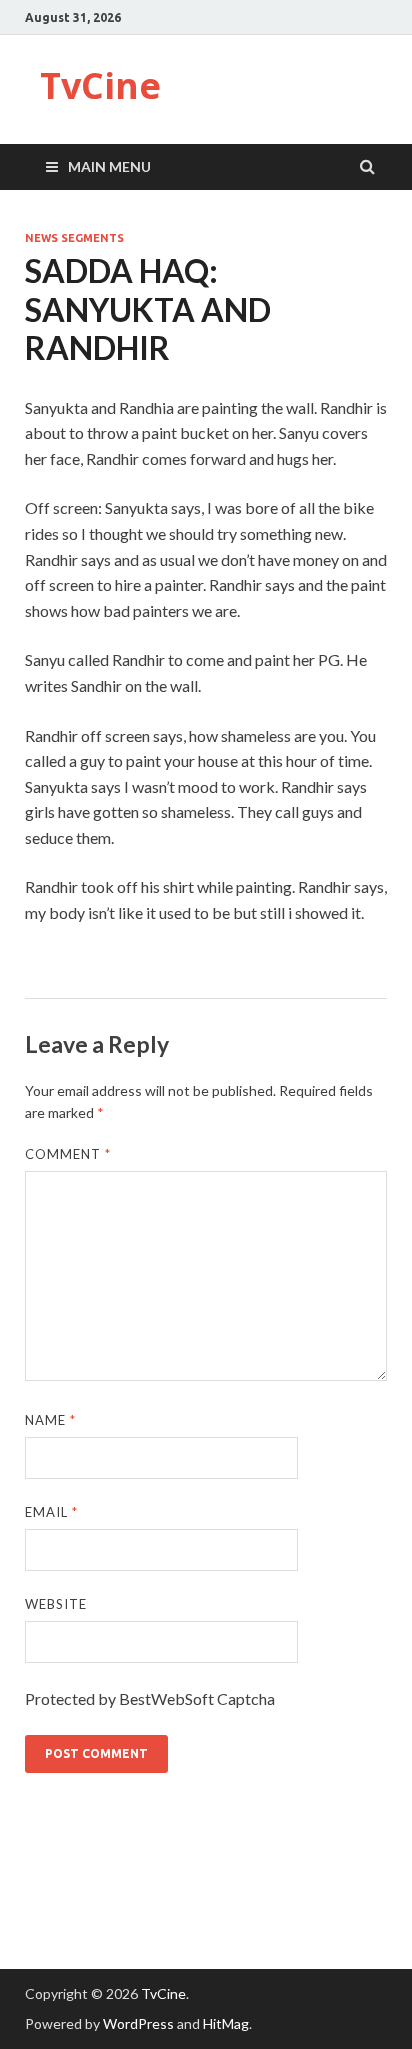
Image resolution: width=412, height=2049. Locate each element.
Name (50, 1420)
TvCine (100, 85)
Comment (68, 1154)
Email (51, 1512)
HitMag (226, 2023)
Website (56, 1604)
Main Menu (109, 166)
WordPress (138, 2023)
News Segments (74, 238)
